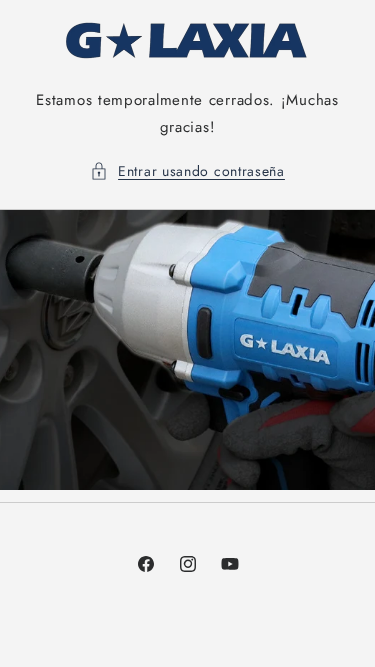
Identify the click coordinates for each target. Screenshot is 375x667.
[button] (187, 171)
